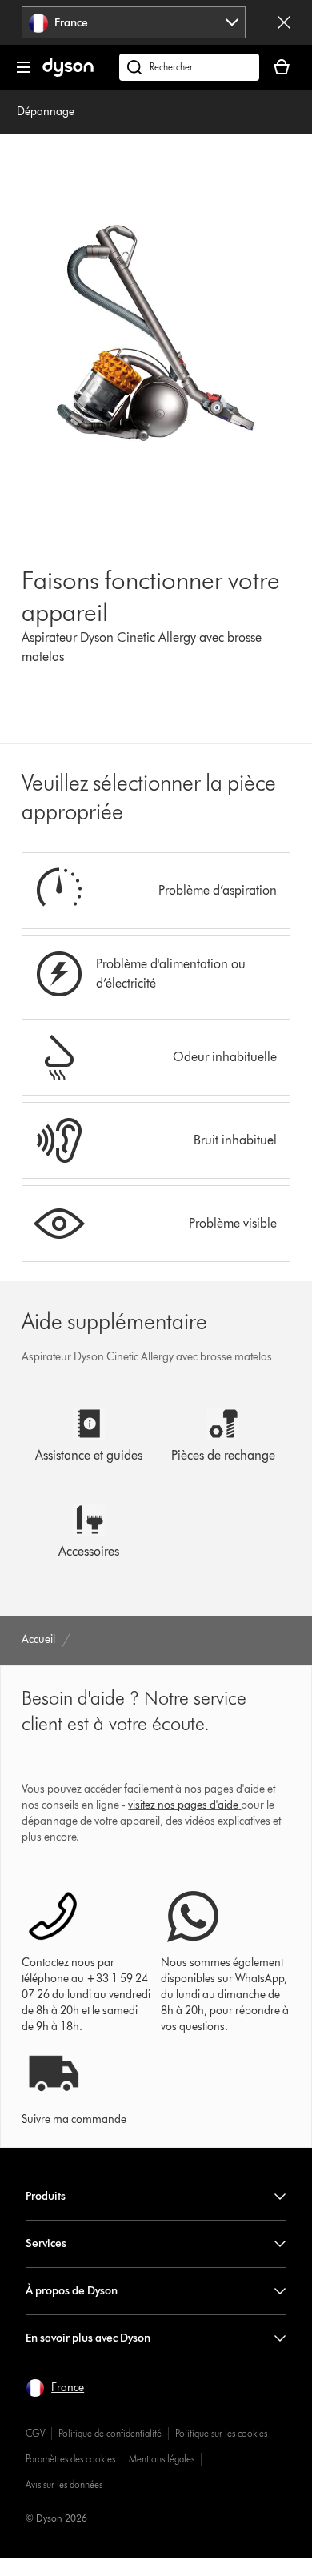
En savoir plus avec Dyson (88, 2338)
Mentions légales (162, 2459)
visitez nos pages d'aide (183, 1805)
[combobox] (134, 22)
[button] (55, 2388)
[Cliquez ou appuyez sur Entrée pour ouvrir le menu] (23, 67)
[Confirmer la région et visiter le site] (284, 22)
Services (46, 2243)
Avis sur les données (64, 2484)
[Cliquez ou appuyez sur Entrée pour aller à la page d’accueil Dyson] (68, 73)
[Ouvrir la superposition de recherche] (189, 67)
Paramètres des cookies (70, 2459)
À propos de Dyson (72, 2291)
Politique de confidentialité (110, 2433)
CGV (35, 2433)
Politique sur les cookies (221, 2433)
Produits (46, 2196)
